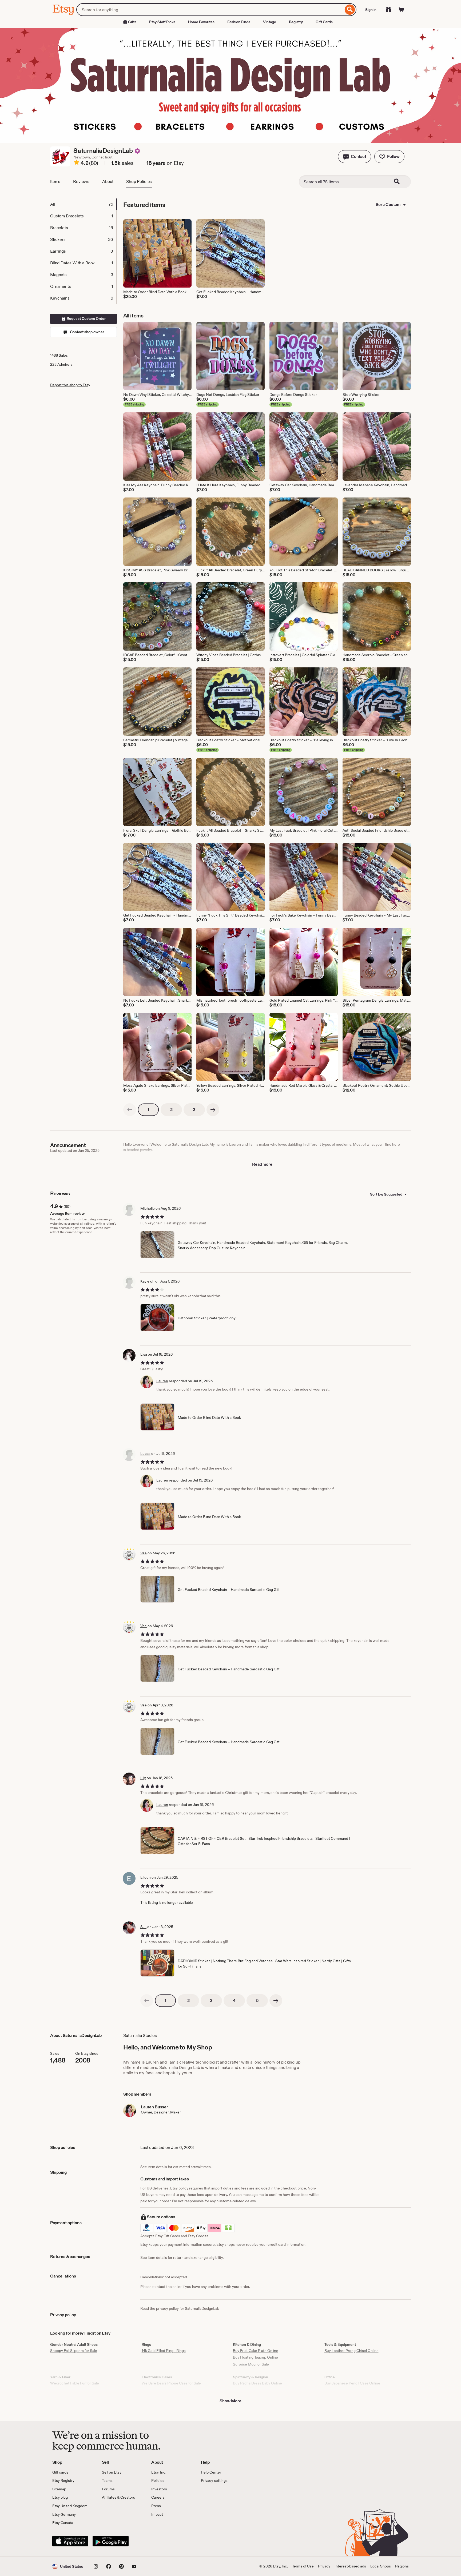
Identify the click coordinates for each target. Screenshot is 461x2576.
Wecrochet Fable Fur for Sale (75, 2383)
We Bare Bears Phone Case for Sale (171, 2383)
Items (55, 182)
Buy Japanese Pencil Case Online (352, 2383)
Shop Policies (139, 182)
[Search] (350, 10)
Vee (144, 1553)
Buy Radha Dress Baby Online (257, 2383)
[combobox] (210, 10)
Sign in (371, 10)
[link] (130, 1110)
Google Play (111, 2541)
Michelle (148, 1208)
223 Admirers (61, 364)
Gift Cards (324, 22)
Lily (143, 1778)
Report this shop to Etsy (70, 385)
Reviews (81, 182)
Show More (230, 2401)
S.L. (143, 1927)
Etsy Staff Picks (162, 22)
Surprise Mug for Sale (251, 2364)
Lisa (144, 1354)
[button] (355, 157)
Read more (262, 1164)
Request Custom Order (86, 318)
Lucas (145, 1454)
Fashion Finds (239, 22)
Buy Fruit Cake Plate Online (256, 2351)
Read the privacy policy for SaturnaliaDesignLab (180, 2308)
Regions (402, 2566)
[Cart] (401, 10)
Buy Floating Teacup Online (255, 2357)
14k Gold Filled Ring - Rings (164, 2351)
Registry (296, 22)
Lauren (162, 1381)
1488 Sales (59, 355)
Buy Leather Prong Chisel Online (351, 2351)
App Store (70, 2541)
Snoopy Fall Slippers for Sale (74, 2351)
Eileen (146, 1877)
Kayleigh (147, 1281)
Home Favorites (201, 22)
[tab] (83, 204)
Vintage (270, 22)
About (108, 182)
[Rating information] (77, 163)
